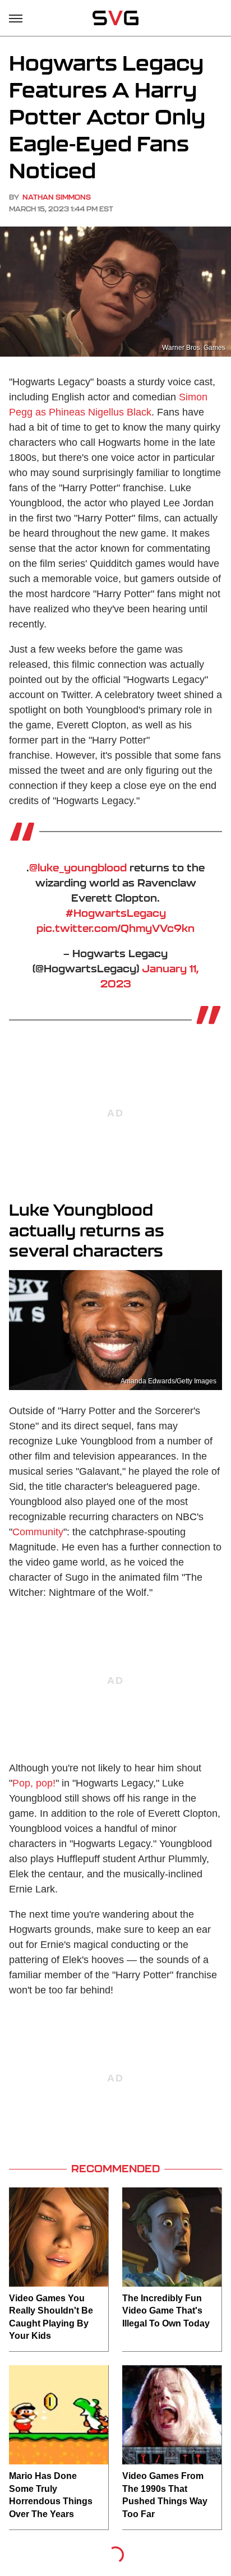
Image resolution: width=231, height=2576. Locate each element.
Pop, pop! (34, 1783)
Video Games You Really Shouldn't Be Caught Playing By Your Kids (51, 2317)
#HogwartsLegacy (116, 913)
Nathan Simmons (57, 197)
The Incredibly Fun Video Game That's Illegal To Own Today (166, 2311)
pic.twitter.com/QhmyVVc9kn (115, 928)
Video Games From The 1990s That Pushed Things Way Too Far (165, 2495)
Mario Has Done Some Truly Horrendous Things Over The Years (51, 2495)
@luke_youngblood (78, 867)
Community (38, 1532)
